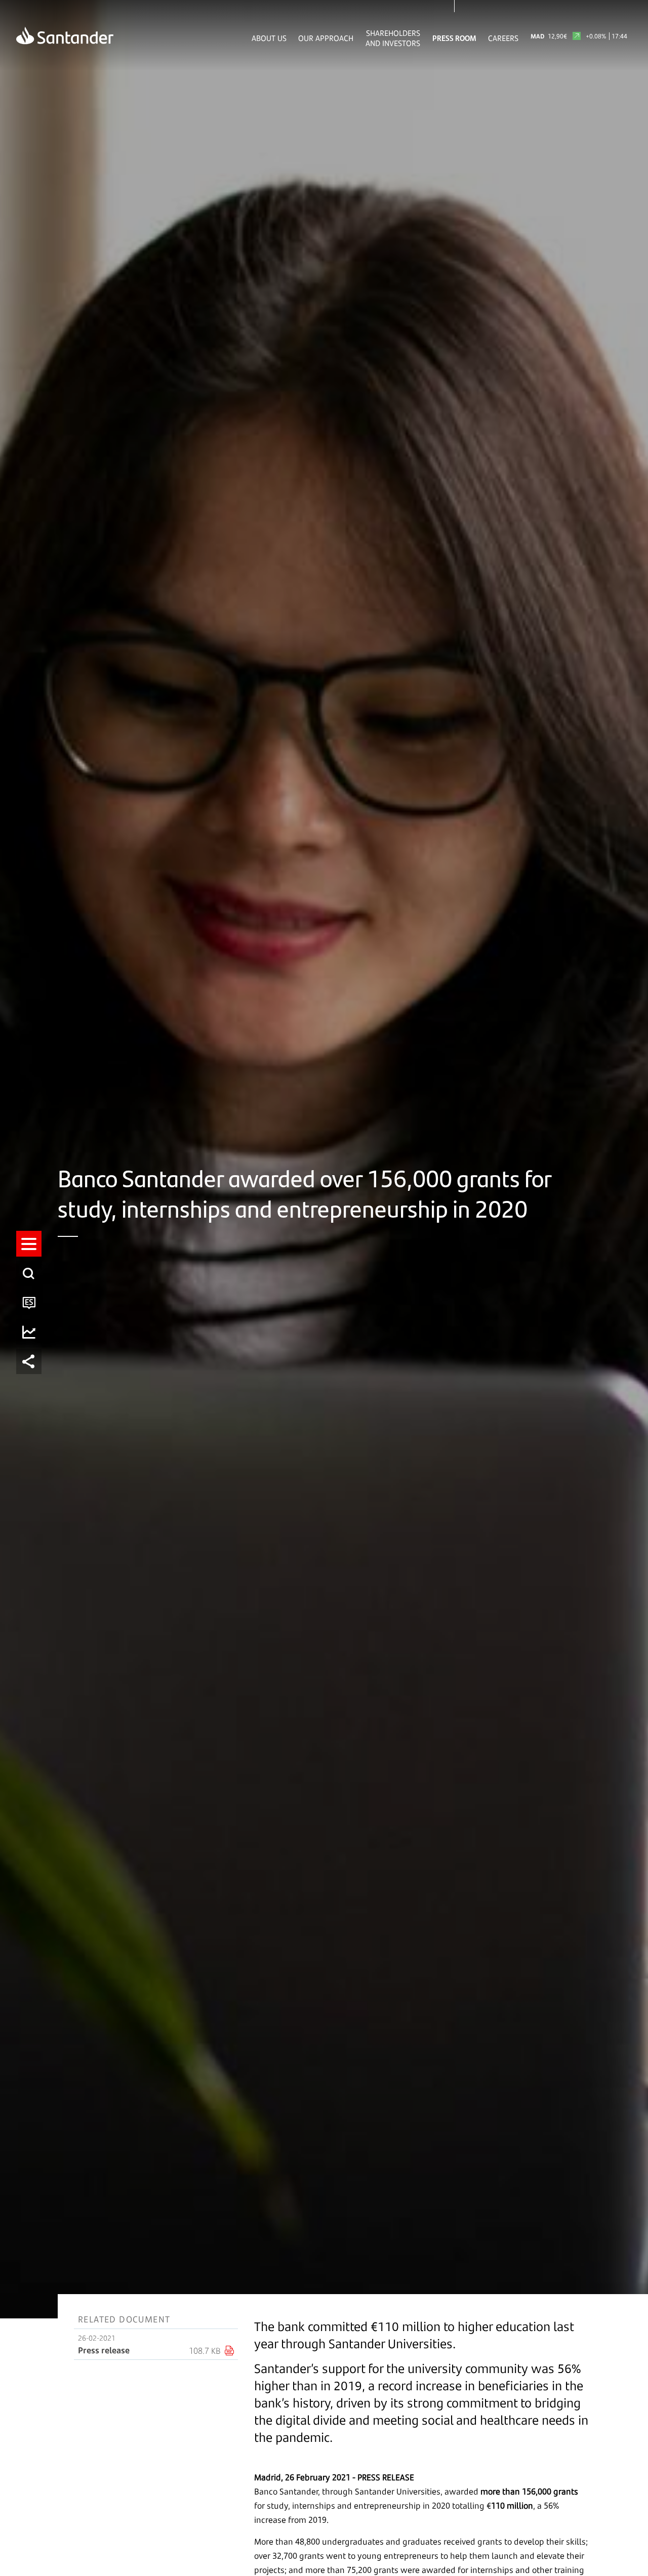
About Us (269, 38)
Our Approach (326, 38)
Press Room (454, 38)
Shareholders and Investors (393, 38)
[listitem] (29, 1244)
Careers (503, 38)
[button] (29, 1244)
